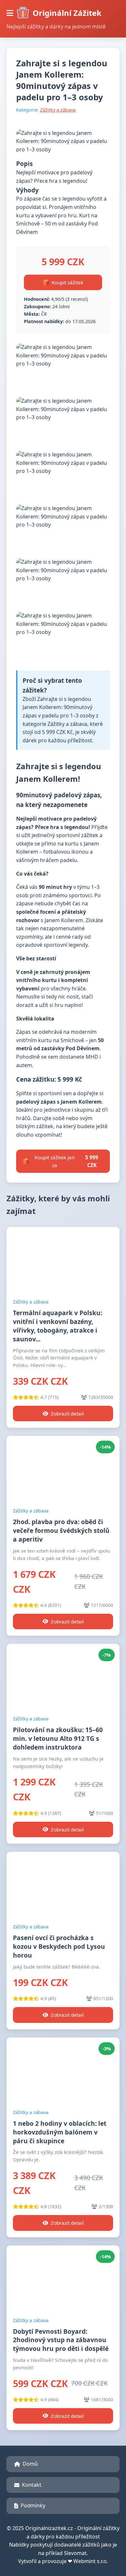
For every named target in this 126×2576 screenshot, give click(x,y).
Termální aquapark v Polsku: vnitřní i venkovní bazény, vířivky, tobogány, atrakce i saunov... (58, 1326)
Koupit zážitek (68, 282)
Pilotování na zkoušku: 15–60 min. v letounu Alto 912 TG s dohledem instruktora (58, 1738)
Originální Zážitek (67, 13)
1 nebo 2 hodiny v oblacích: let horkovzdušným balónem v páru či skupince (60, 2132)
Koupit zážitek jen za (66, 1161)
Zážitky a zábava (58, 110)
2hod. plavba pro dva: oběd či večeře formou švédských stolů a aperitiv (61, 1530)
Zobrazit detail (67, 1414)
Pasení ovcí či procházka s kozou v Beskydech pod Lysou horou (59, 1946)
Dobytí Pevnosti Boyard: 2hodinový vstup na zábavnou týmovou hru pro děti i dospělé (61, 2340)
